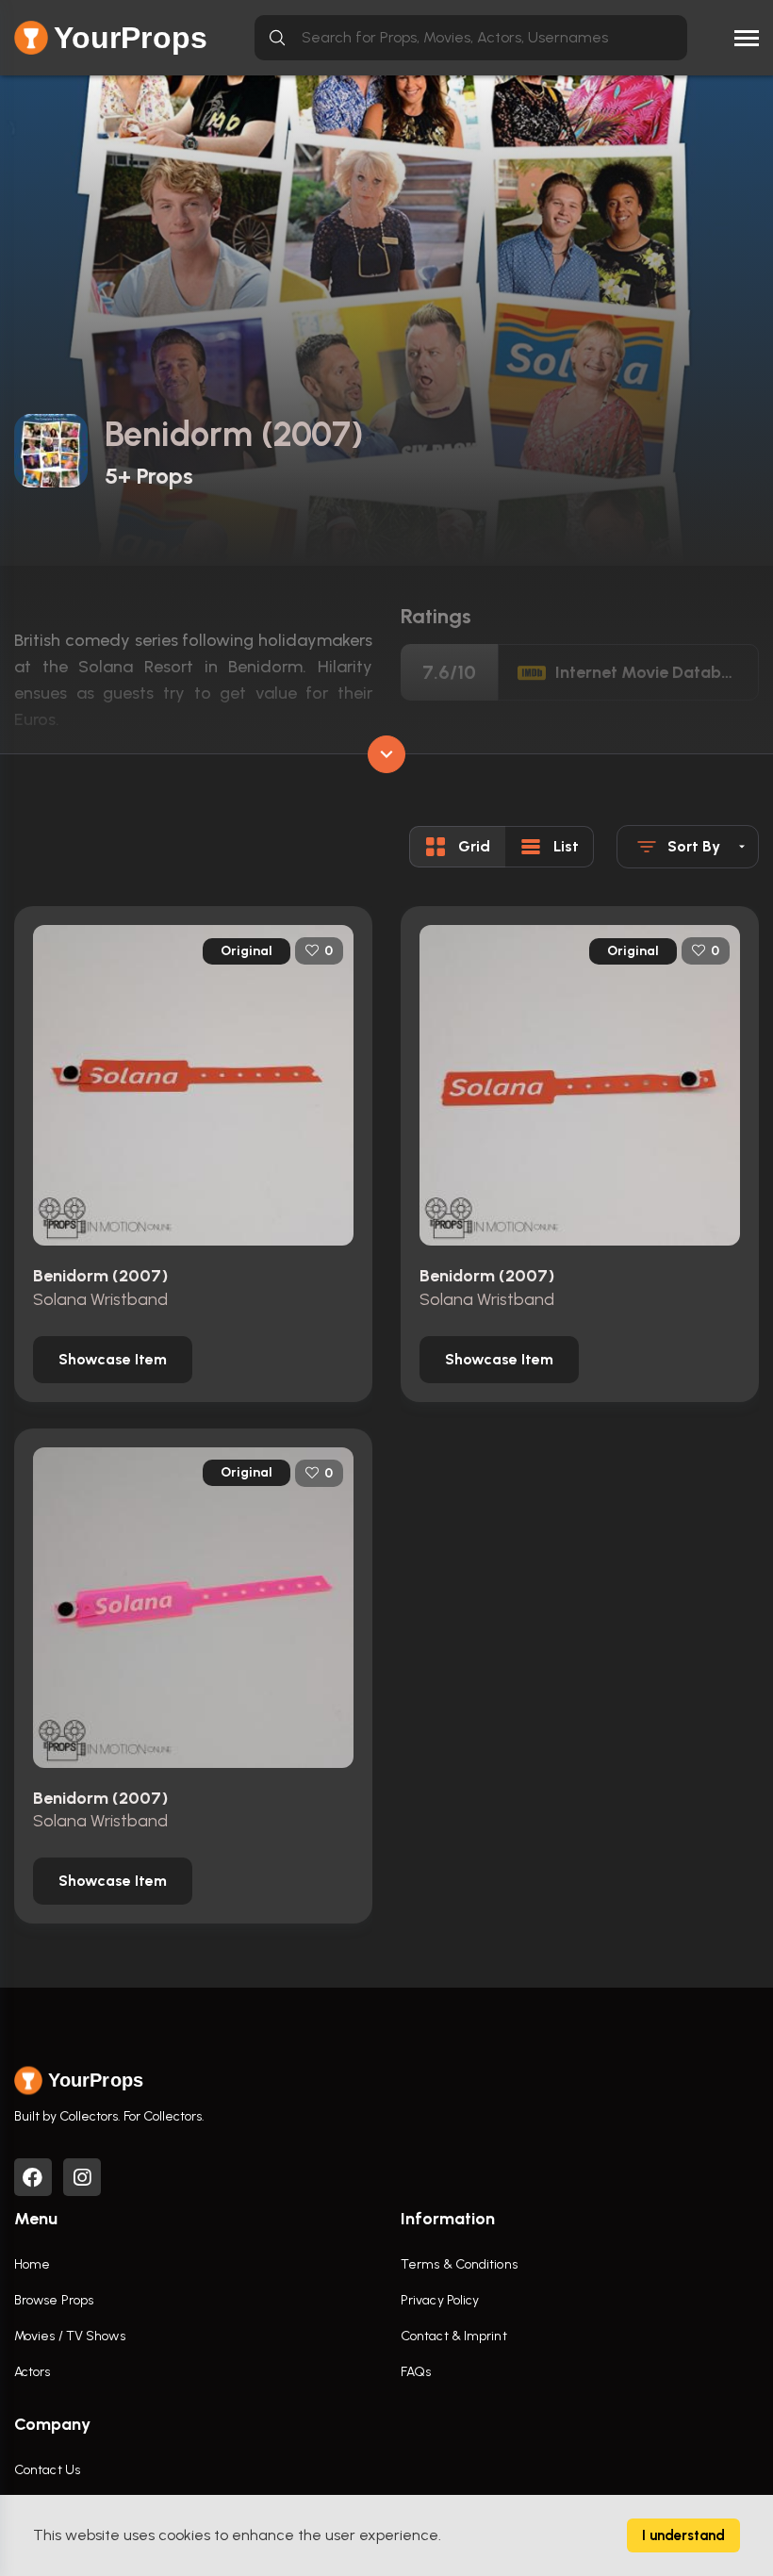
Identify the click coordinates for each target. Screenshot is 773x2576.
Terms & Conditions (459, 2264)
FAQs (416, 2372)
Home (32, 2264)
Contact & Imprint (454, 2336)
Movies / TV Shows (70, 2336)
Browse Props (54, 2300)
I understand (683, 2535)
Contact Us (47, 2470)
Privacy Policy (440, 2300)
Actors (33, 2372)
